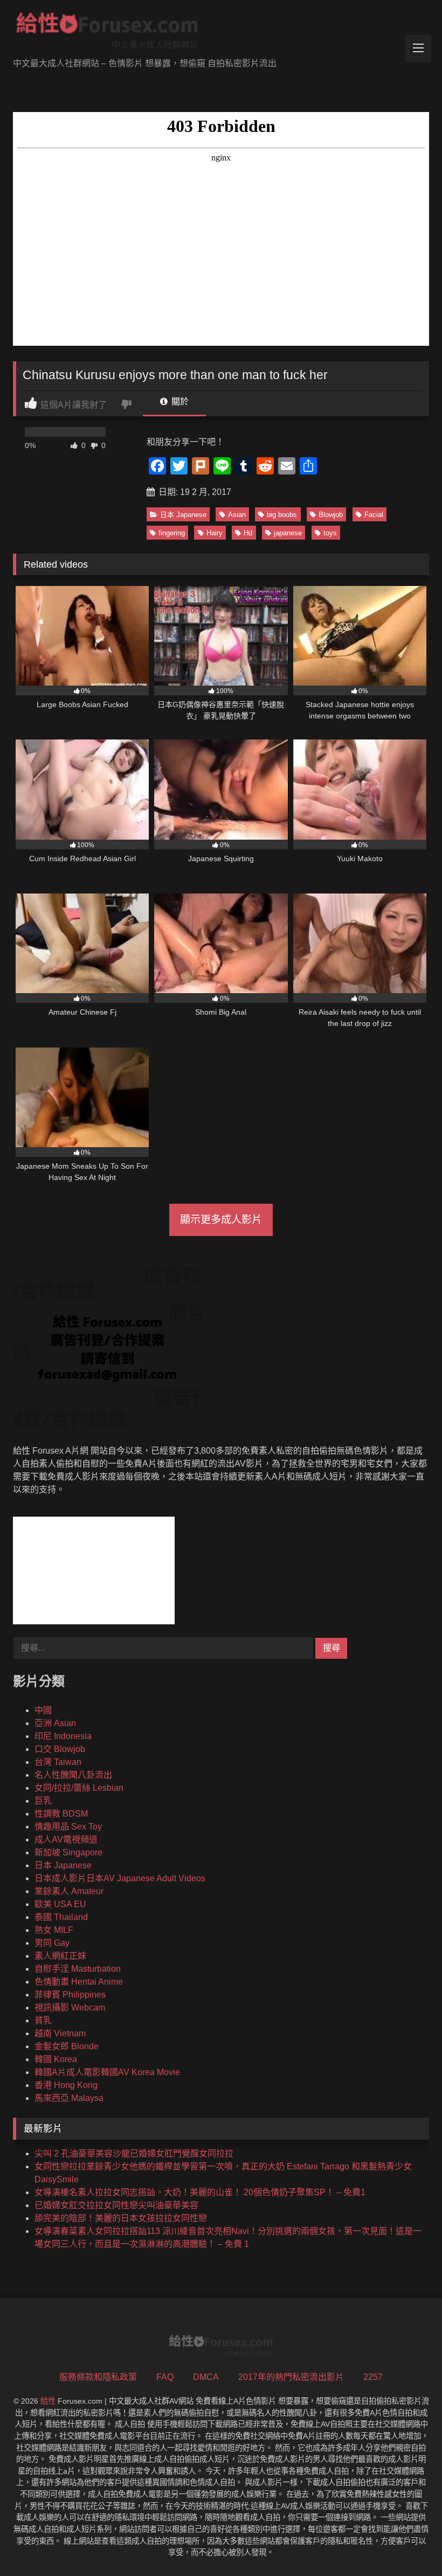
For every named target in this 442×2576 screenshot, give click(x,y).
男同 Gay (52, 1943)
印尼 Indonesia (63, 1736)
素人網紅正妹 (60, 1956)
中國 (43, 1710)
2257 (373, 2377)
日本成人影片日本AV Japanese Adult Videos (120, 1878)
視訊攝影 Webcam (70, 2008)
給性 (48, 2401)
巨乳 (43, 1801)
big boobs (282, 515)
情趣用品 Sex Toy (68, 1827)
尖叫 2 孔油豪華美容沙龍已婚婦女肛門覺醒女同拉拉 (134, 2153)
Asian (237, 515)
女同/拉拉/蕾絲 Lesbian (79, 1788)
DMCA (206, 2377)
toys (330, 533)
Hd (248, 533)
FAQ (165, 2377)
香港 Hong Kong (66, 2085)
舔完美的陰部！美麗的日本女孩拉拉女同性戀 (121, 2218)
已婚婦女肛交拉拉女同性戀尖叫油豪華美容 (116, 2205)
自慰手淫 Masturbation (78, 1969)
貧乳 (43, 2020)
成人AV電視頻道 (66, 1839)
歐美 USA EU (60, 1904)
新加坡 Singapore (68, 1852)
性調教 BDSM (61, 1814)
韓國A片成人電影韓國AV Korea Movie (107, 2072)
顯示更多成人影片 (221, 1220)
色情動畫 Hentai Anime (79, 1982)
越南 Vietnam (60, 2033)
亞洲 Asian (55, 1723)
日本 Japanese (183, 515)
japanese (288, 533)
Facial (374, 515)
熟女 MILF (54, 1930)
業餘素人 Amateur (69, 1891)
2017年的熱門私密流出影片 (291, 2377)
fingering (172, 533)
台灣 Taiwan (58, 1762)
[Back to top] (409, 2544)
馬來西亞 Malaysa (69, 2098)
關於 (179, 402)
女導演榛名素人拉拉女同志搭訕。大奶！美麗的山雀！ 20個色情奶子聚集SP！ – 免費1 (200, 2192)
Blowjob (331, 515)
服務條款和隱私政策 (98, 2377)
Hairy (215, 533)
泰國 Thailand (61, 1917)
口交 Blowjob (60, 1749)
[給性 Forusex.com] (221, 33)
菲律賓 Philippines (70, 1995)
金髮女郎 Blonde (67, 2046)
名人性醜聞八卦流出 (73, 1775)
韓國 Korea (56, 2059)
